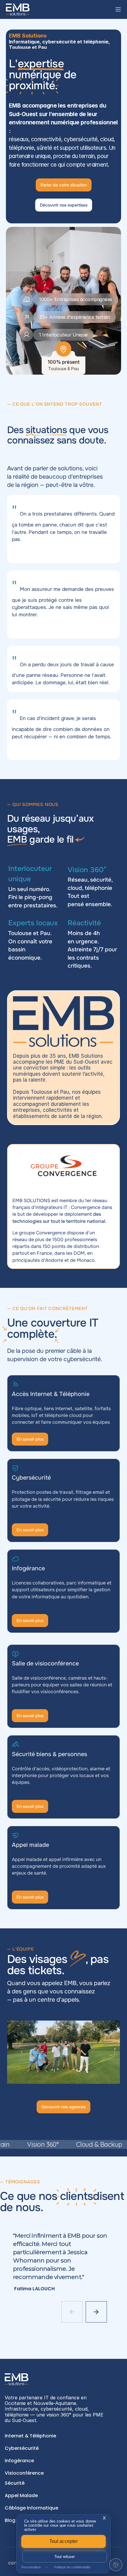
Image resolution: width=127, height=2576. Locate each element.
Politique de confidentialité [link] (72, 2567)
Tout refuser (65, 2557)
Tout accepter (64, 2541)
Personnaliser (32, 2567)
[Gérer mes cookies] (116, 2565)
